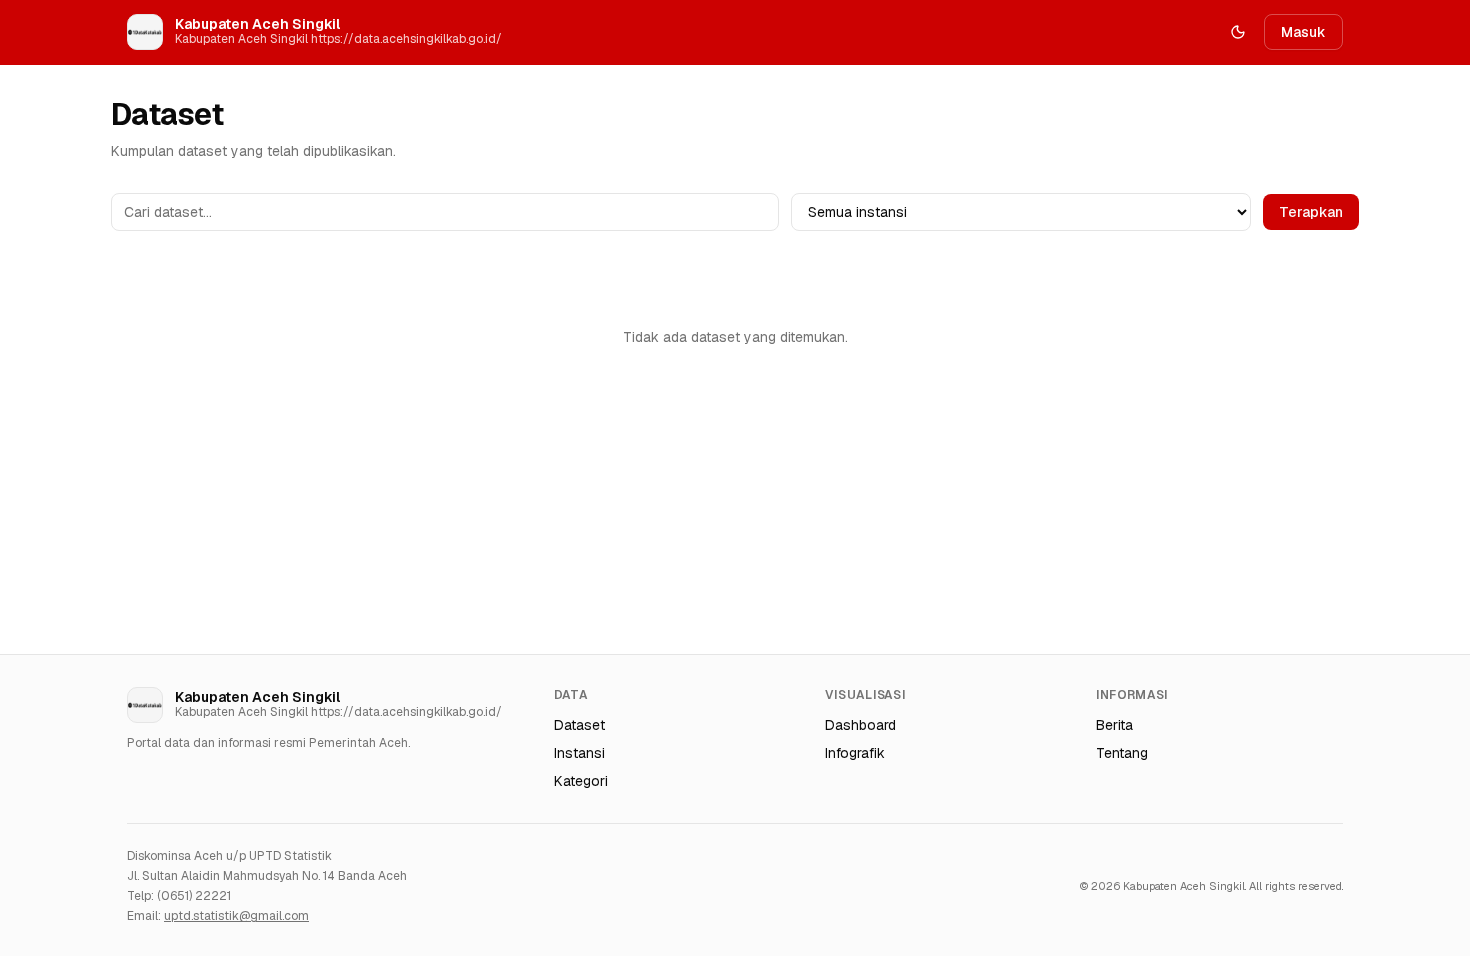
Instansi (579, 753)
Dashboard (860, 725)
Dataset (579, 725)
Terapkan (1311, 212)
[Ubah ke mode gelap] (1238, 32)
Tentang (1122, 753)
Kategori (581, 781)
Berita (1114, 725)
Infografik (855, 753)
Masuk (1303, 32)
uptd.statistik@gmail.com (236, 916)
